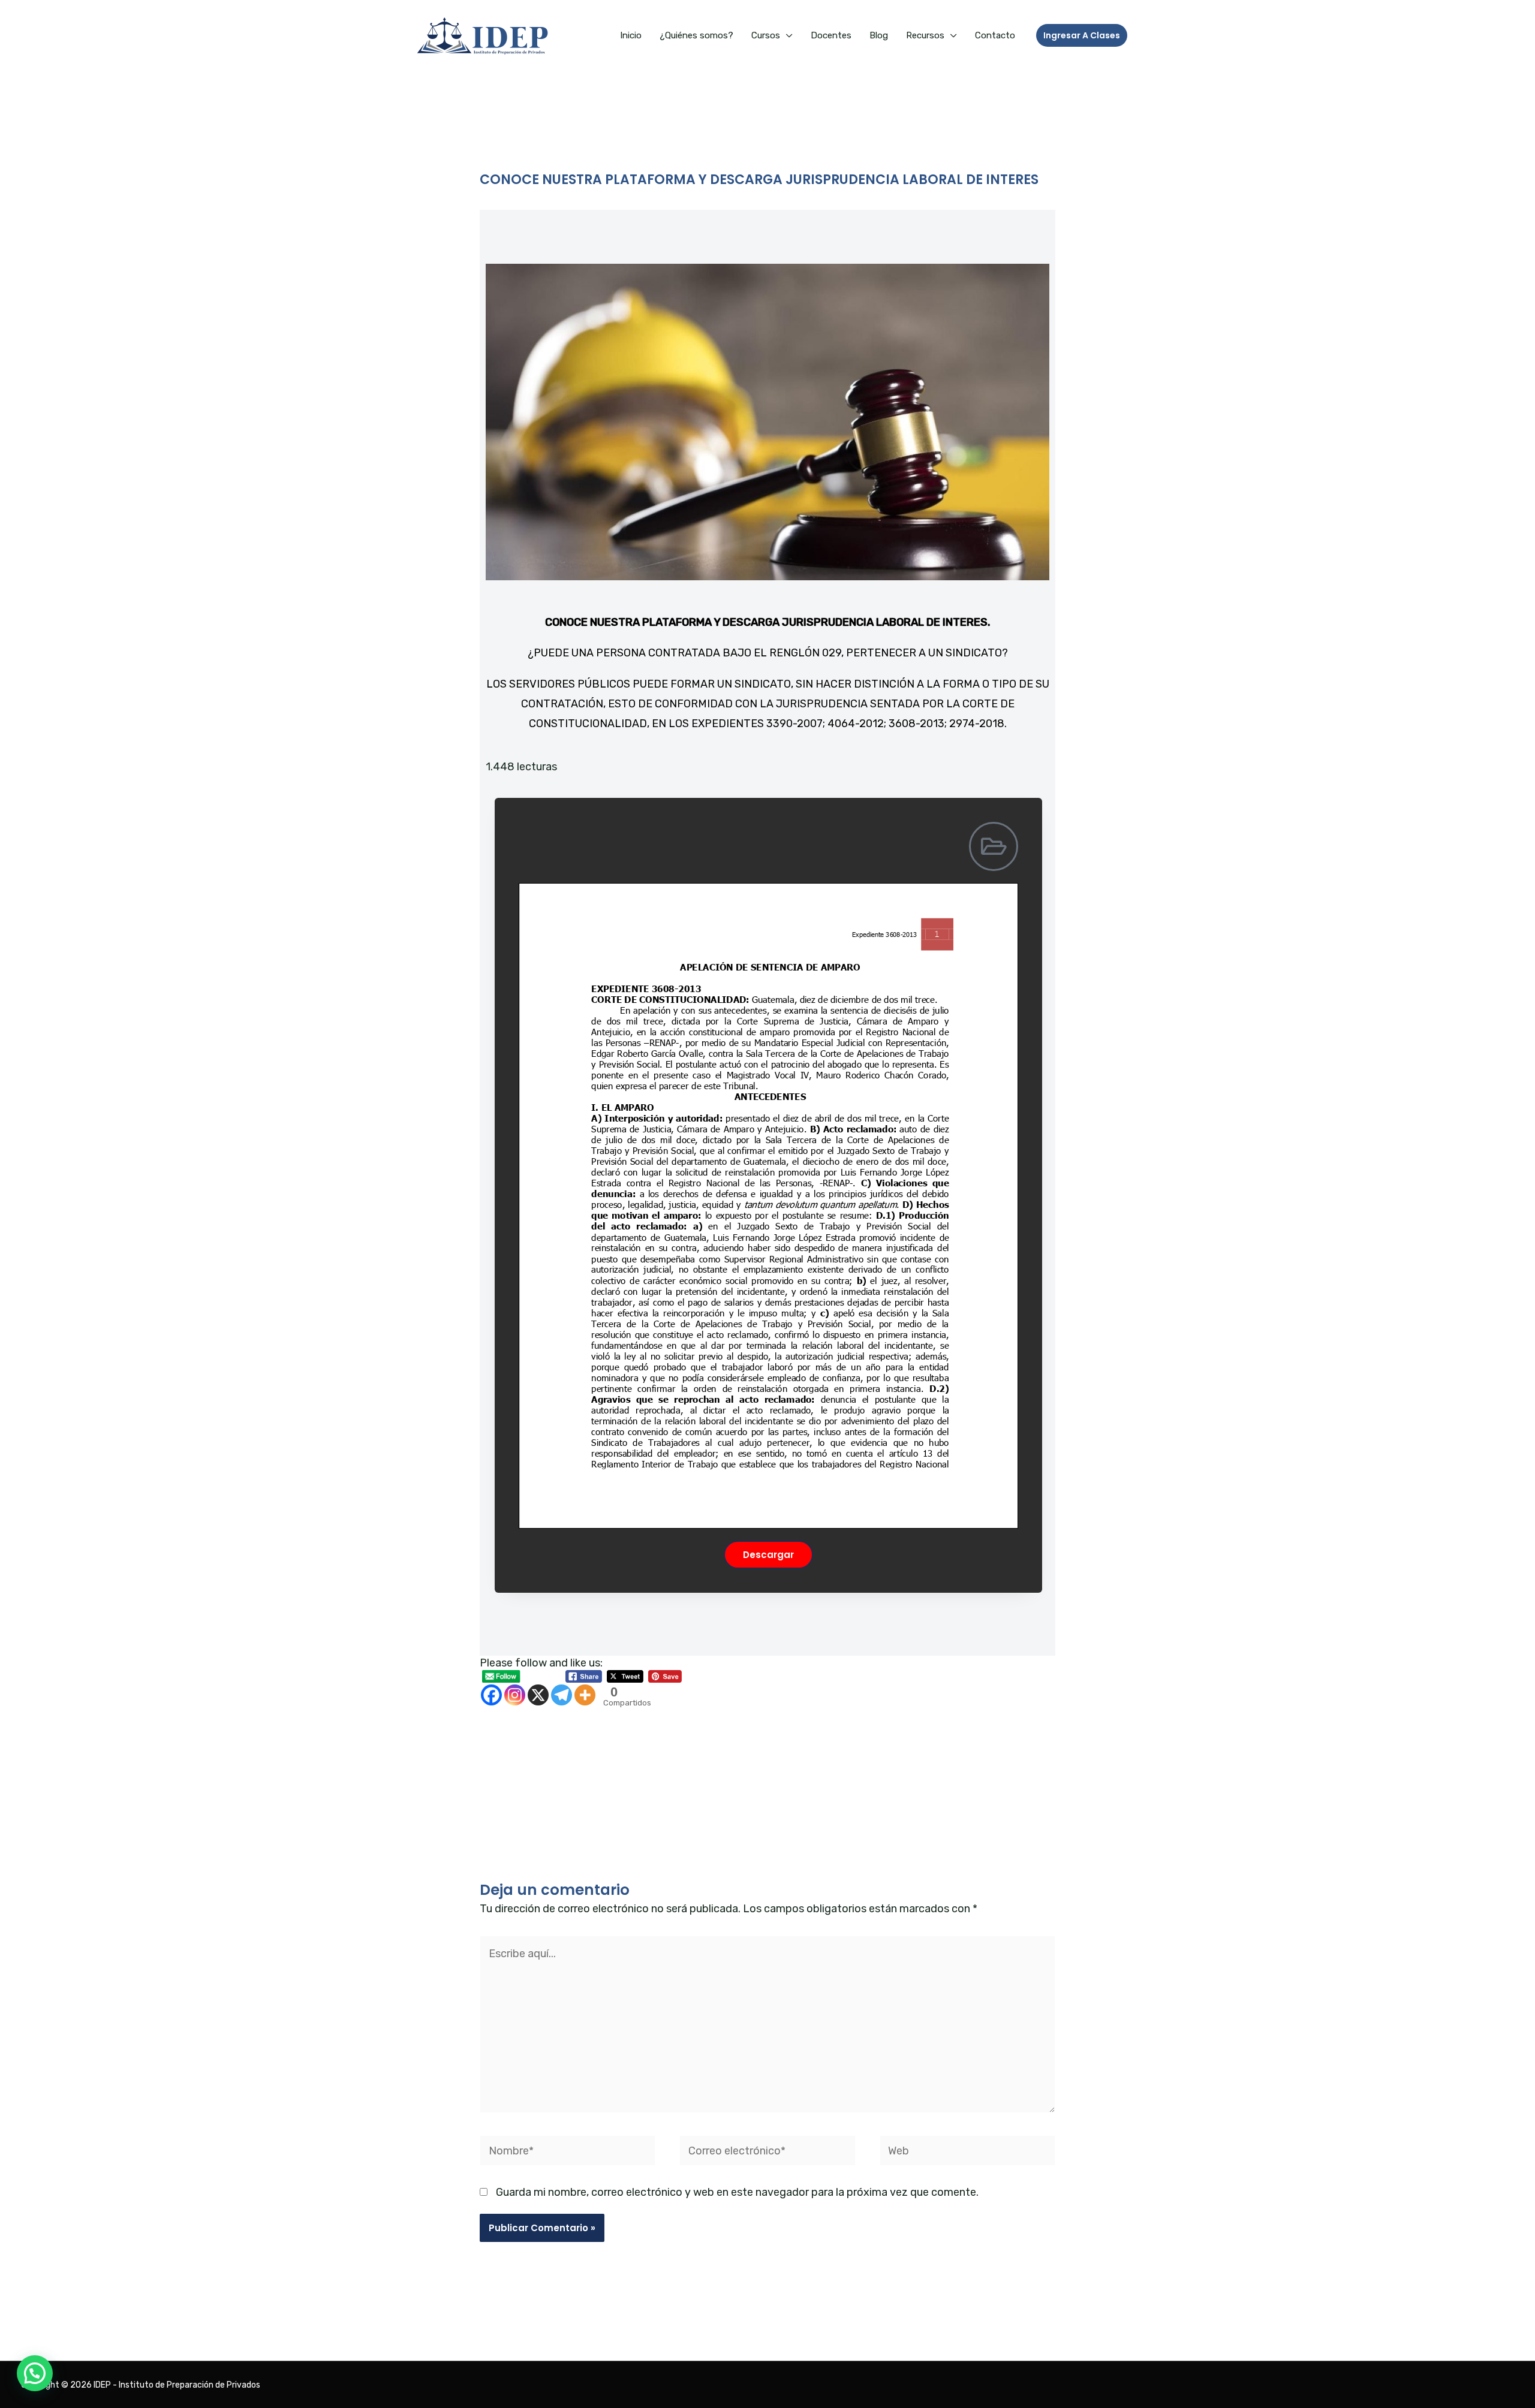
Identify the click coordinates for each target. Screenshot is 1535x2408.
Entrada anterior (456, 1801)
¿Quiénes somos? (696, 35)
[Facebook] (491, 1695)
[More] (585, 1695)
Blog (879, 35)
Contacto (995, 35)
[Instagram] (515, 1695)
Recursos (925, 35)
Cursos (766, 35)
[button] (1082, 35)
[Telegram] (562, 1695)
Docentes (831, 35)
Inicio (631, 35)
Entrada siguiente (1076, 1801)
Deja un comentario (528, 202)
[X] (538, 1695)
